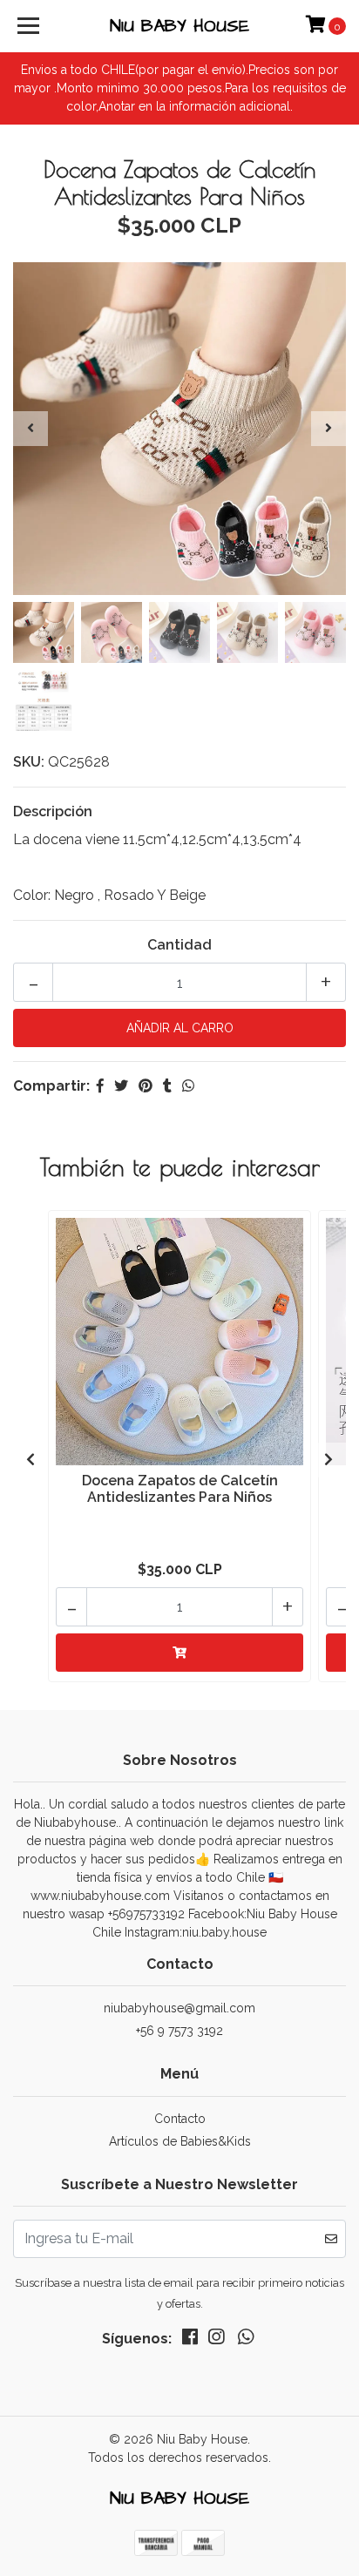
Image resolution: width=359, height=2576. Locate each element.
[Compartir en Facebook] (100, 1086)
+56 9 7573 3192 (179, 2031)
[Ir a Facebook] (190, 2340)
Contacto (180, 2119)
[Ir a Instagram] (216, 2340)
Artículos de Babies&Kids (180, 2141)
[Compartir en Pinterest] (146, 1086)
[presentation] (30, 429)
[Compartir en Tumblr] (167, 1086)
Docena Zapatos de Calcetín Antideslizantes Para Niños (180, 1489)
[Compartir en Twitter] (121, 1086)
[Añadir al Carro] (179, 1653)
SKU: (29, 762)
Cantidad (179, 945)
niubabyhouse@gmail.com (179, 2008)
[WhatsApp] (246, 2340)
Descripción (53, 811)
